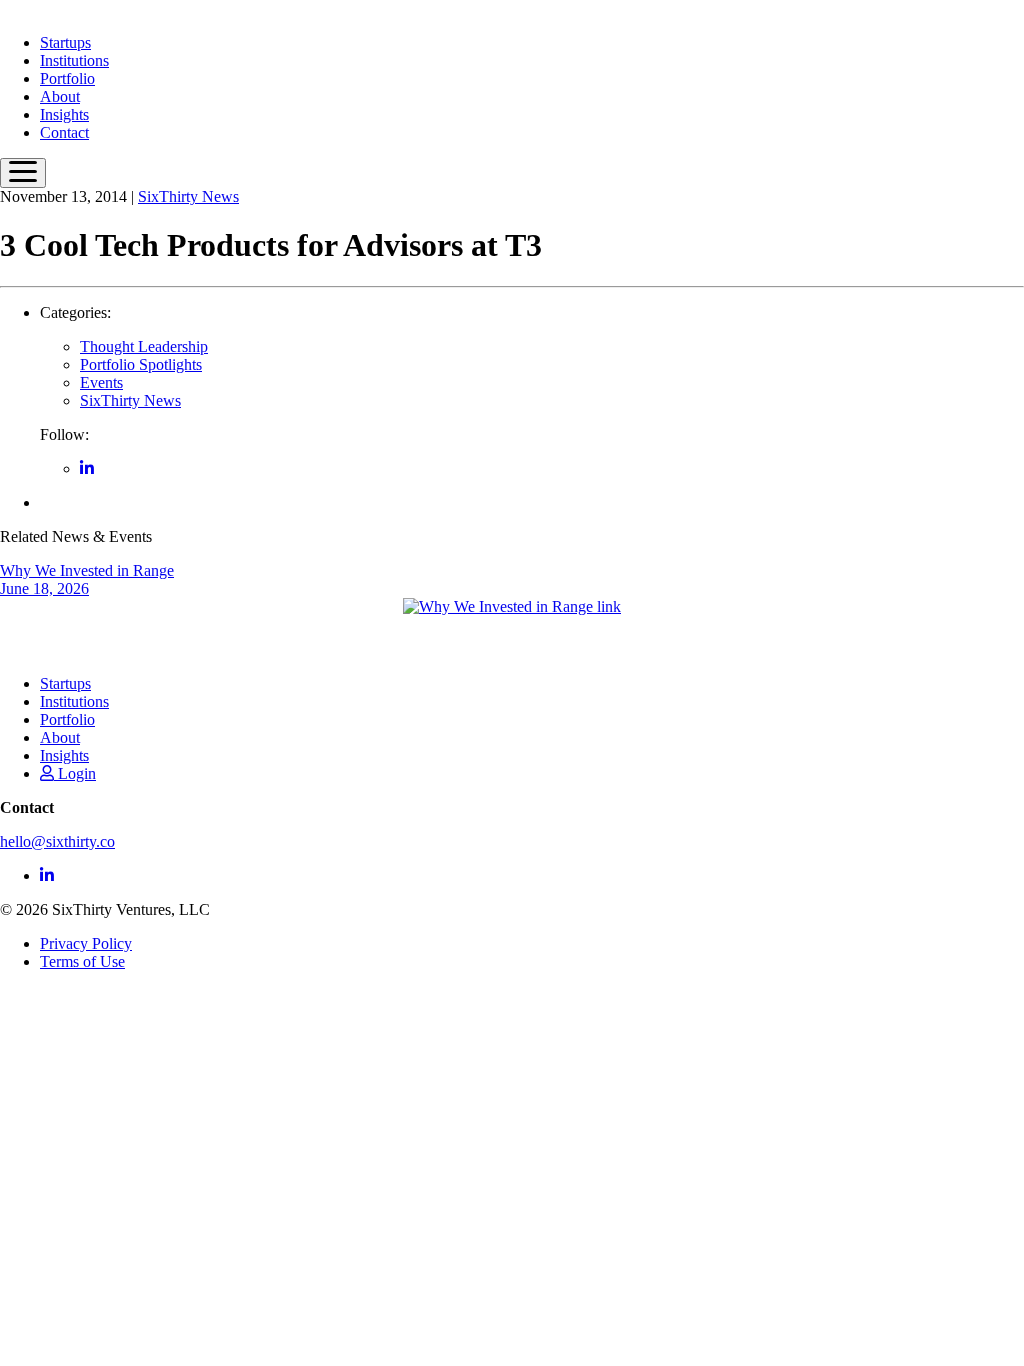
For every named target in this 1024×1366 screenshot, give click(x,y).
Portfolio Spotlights (141, 364)
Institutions (74, 60)
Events (101, 382)
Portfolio (67, 78)
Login (75, 773)
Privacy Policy (86, 943)
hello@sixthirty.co (57, 841)
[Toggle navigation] (23, 173)
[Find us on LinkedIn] (87, 468)
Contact (64, 132)
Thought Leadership (144, 346)
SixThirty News (188, 196)
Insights (64, 114)
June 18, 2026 (87, 579)
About (60, 96)
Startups (65, 42)
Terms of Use (82, 961)
